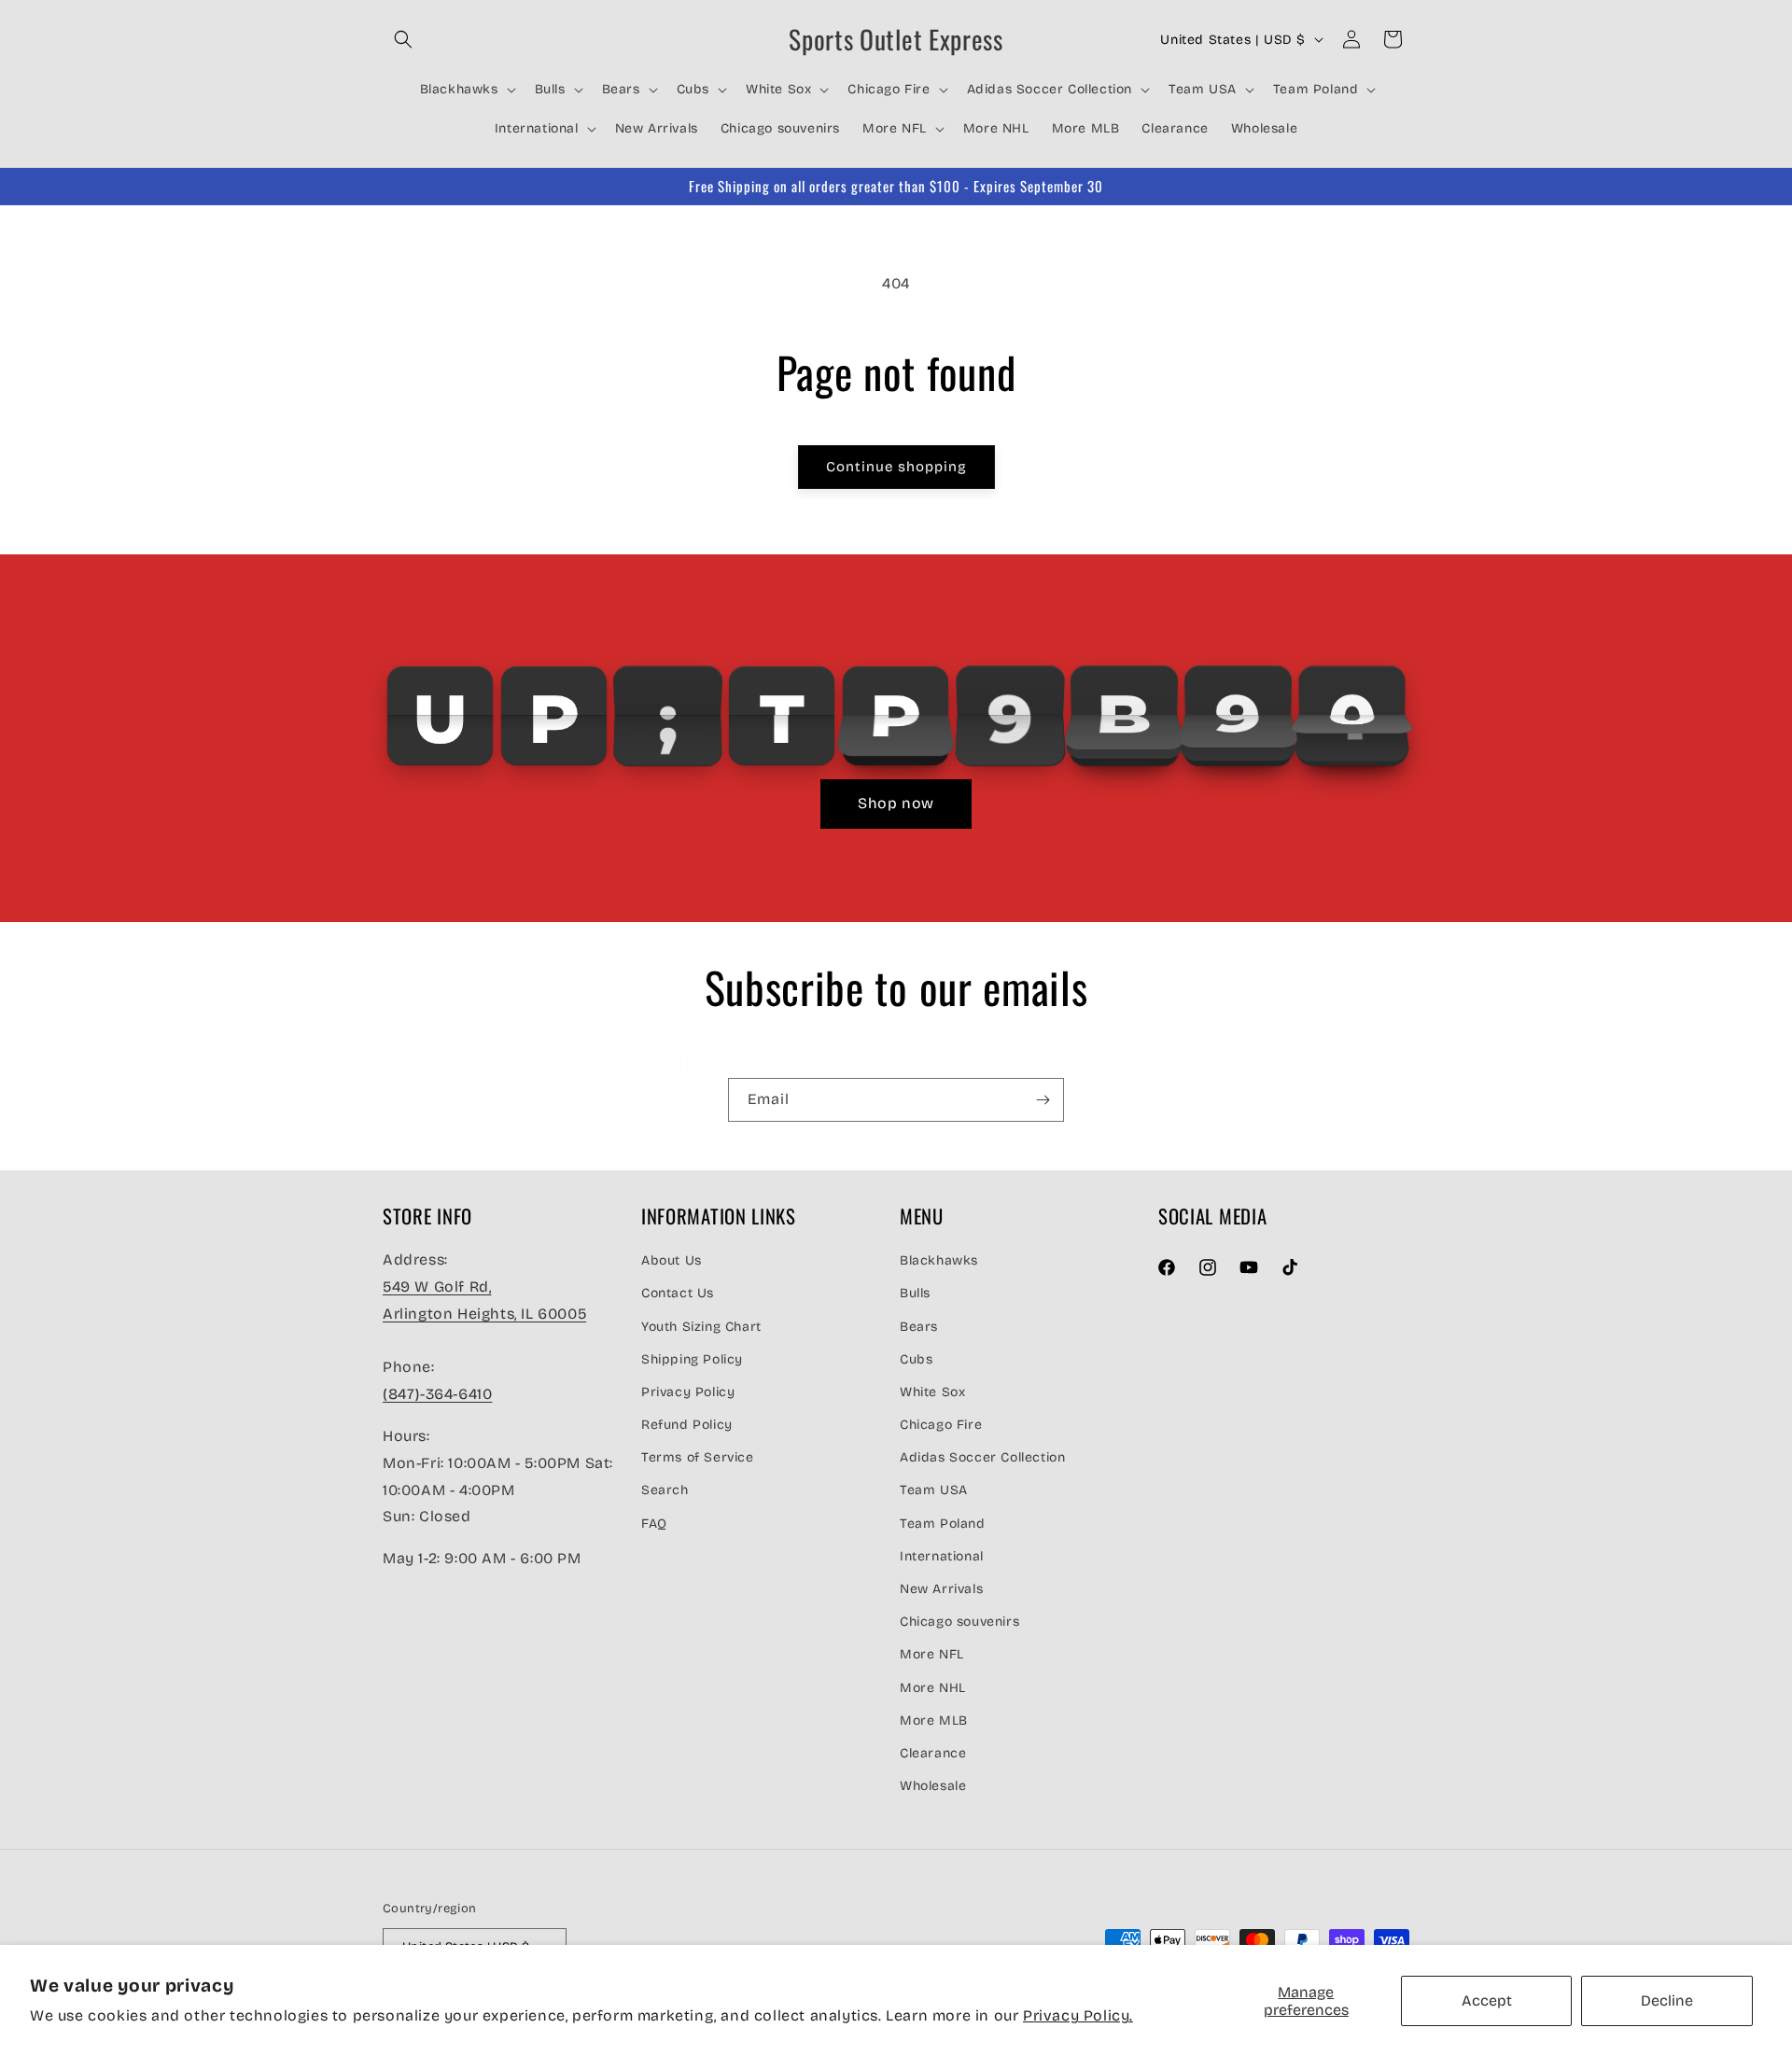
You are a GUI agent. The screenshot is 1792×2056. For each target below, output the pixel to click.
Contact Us (678, 1293)
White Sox (932, 1391)
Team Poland (943, 1523)
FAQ (654, 1523)
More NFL (932, 1654)
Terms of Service (698, 1457)
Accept (1487, 2000)
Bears (919, 1326)
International (942, 1555)
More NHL (933, 1687)
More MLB (934, 1720)
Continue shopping (896, 467)
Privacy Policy (688, 1391)
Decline (1667, 2000)
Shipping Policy (692, 1358)
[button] (403, 39)
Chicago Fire (941, 1425)
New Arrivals (941, 1589)
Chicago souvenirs (959, 1622)
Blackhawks (939, 1260)
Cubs (916, 1358)
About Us (672, 1260)
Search (665, 1490)
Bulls (915, 1293)
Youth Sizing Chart (701, 1326)
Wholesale (933, 1786)
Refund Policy (687, 1425)
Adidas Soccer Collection (982, 1457)
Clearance (933, 1752)
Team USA (934, 1490)
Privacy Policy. (1078, 2015)
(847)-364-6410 (437, 1394)
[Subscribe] (1043, 1100)
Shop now (896, 803)
